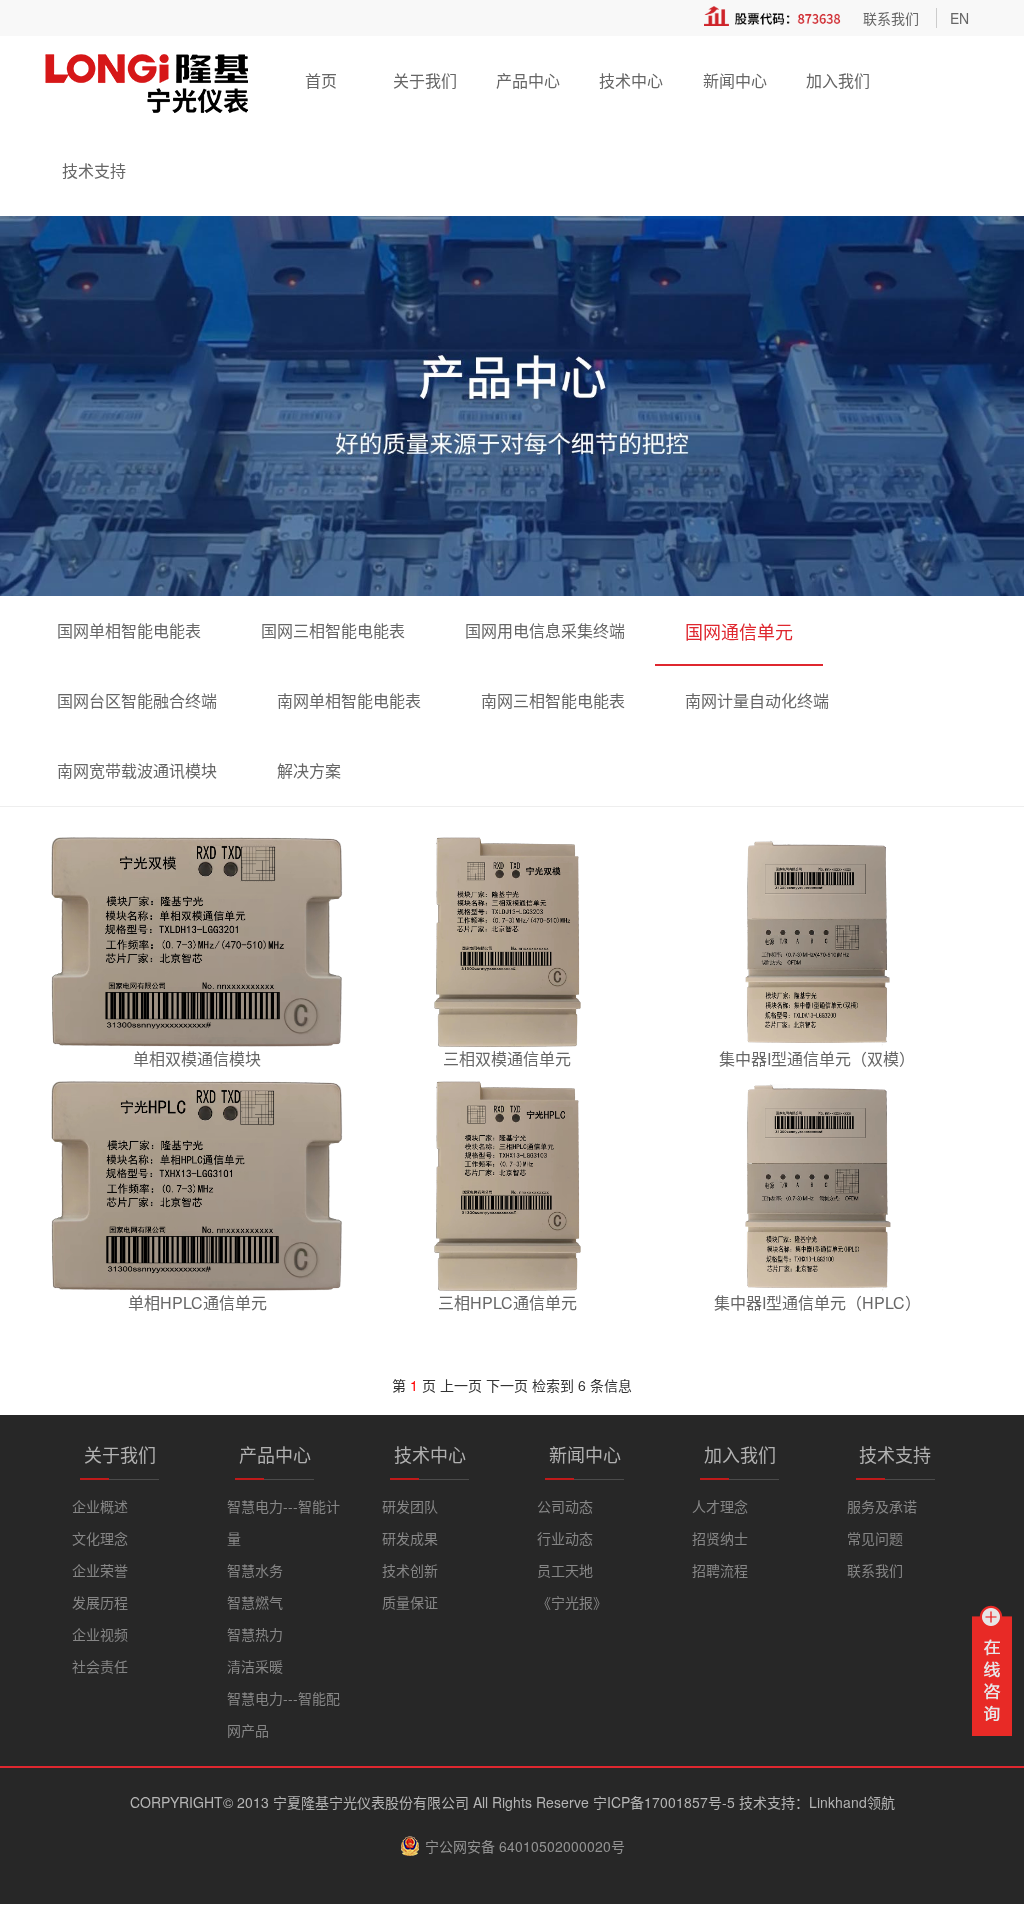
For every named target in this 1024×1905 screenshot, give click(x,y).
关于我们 (425, 80)
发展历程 (100, 1602)
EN (959, 18)
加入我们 (838, 80)
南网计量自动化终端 (757, 700)
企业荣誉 (100, 1570)
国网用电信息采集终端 (545, 630)
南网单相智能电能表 (349, 700)
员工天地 (565, 1570)
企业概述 (100, 1506)
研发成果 (410, 1538)
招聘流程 (720, 1570)
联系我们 (891, 18)
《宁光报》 (572, 1602)
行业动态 (565, 1538)
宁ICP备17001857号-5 (664, 1802)
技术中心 (631, 80)
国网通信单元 (739, 631)
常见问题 (875, 1538)
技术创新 (410, 1570)
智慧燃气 (255, 1602)
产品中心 (528, 80)
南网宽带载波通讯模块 (137, 770)
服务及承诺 (882, 1506)
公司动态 (565, 1506)
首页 (321, 80)
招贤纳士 (720, 1538)
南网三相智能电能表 (553, 700)
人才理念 (720, 1506)
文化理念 (100, 1538)
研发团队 (410, 1506)
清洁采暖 (255, 1666)
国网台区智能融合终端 (137, 700)
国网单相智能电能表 (129, 630)
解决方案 (309, 770)
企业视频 (100, 1634)
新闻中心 (735, 80)
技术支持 (94, 170)
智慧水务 (255, 1570)
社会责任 (100, 1666)
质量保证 (410, 1602)
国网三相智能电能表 (333, 630)
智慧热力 (255, 1634)
